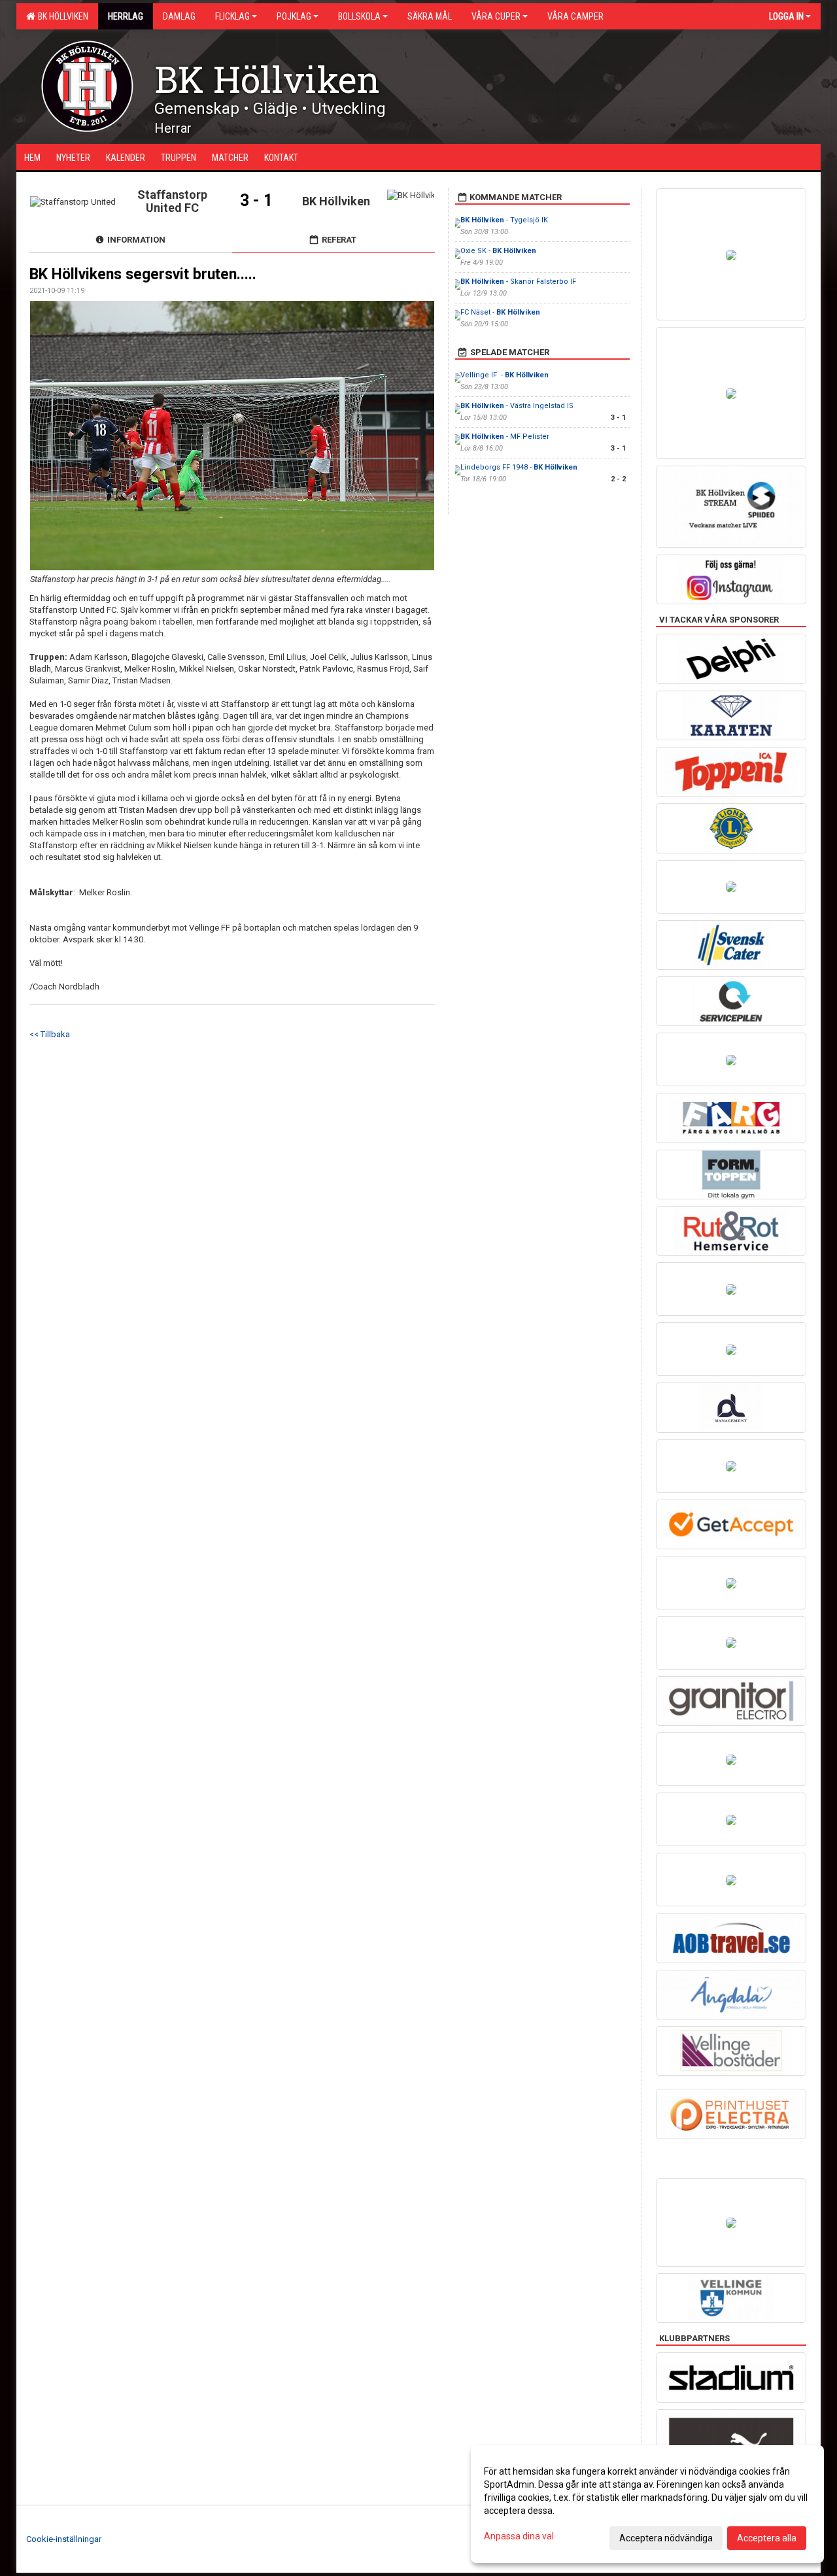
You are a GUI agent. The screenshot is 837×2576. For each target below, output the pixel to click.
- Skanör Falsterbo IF (518, 282)
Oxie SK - (498, 251)
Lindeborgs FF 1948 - (519, 467)
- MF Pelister (505, 437)
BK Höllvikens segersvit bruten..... (143, 274)
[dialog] (647, 2504)
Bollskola (359, 16)
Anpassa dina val (519, 2536)
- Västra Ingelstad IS (517, 406)
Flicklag (232, 16)
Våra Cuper (496, 16)
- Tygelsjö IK (504, 220)
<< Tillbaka (50, 1034)
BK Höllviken (61, 16)
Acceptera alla (767, 2538)
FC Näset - (500, 312)
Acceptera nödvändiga (666, 2538)
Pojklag (294, 16)
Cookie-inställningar (64, 2539)
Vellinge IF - (504, 375)
